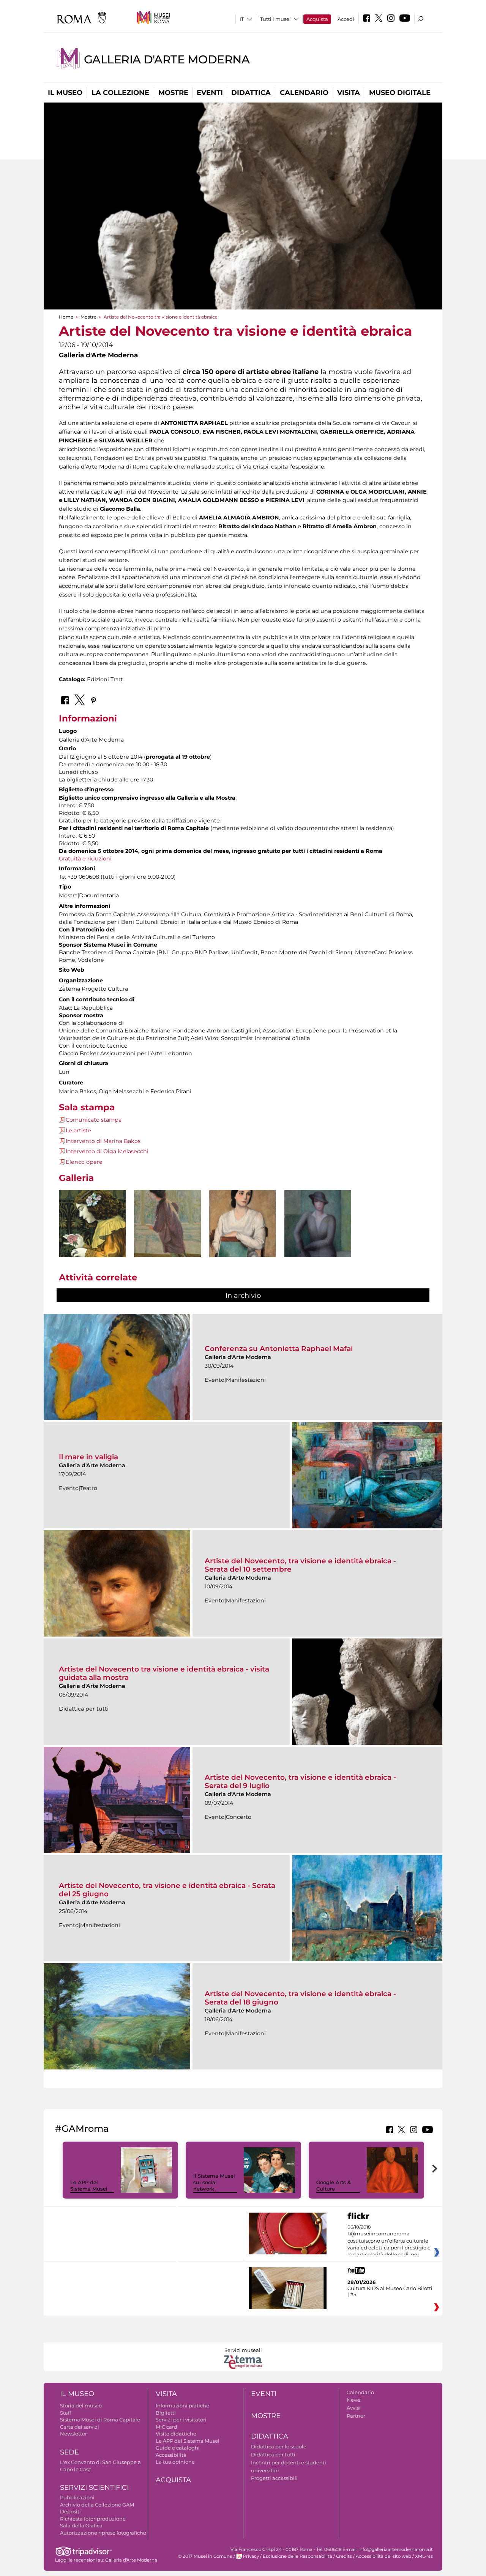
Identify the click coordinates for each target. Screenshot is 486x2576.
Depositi (70, 2511)
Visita (349, 93)
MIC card (166, 2427)
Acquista (317, 19)
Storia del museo (81, 2406)
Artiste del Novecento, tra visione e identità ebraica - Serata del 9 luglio (300, 1781)
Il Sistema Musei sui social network (214, 2182)
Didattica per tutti (273, 2454)
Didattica (251, 93)
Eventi (210, 93)
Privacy (251, 2556)
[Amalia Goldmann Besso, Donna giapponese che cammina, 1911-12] (167, 1238)
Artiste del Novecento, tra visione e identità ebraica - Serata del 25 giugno (167, 1890)
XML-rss (424, 2556)
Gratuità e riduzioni (85, 859)
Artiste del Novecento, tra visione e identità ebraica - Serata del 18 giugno (300, 1998)
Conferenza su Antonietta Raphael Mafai (279, 1349)
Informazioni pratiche (182, 2406)
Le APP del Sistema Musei (89, 2185)
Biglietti (166, 2413)
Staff (65, 2413)
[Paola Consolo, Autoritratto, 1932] (318, 1232)
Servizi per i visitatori (181, 2420)
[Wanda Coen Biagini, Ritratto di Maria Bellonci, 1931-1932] (243, 1235)
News (353, 2400)
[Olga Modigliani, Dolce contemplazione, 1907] (92, 1235)
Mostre (173, 93)
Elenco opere (84, 1162)
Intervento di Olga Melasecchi (107, 1151)
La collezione (120, 93)
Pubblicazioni (77, 2497)
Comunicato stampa (94, 1120)
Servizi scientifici (94, 2488)
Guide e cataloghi (178, 2448)
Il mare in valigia (88, 1457)
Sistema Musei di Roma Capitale (100, 2420)
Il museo (65, 93)
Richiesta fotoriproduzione (93, 2519)
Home (66, 317)
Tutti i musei (275, 19)
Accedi (346, 19)
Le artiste (78, 1130)
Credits (344, 2556)
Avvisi (354, 2408)
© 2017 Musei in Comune (205, 2556)
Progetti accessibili (274, 2478)
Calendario (304, 93)
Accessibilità (171, 2455)
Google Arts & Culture (334, 2185)
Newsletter (73, 2434)
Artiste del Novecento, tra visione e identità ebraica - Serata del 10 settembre (300, 1565)
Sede (69, 2452)
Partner (356, 2416)
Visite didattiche (176, 2434)
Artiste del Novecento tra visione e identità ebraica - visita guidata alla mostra (164, 1673)
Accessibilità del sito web (383, 2556)
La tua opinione (175, 2462)
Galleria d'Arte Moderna (167, 59)
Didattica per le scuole (279, 2447)
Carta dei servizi (80, 2427)
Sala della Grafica (81, 2525)
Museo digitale (400, 93)
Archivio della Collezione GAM (97, 2505)
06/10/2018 (389, 2241)
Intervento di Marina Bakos (103, 1141)
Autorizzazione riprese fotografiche (103, 2533)
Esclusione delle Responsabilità (297, 2556)
